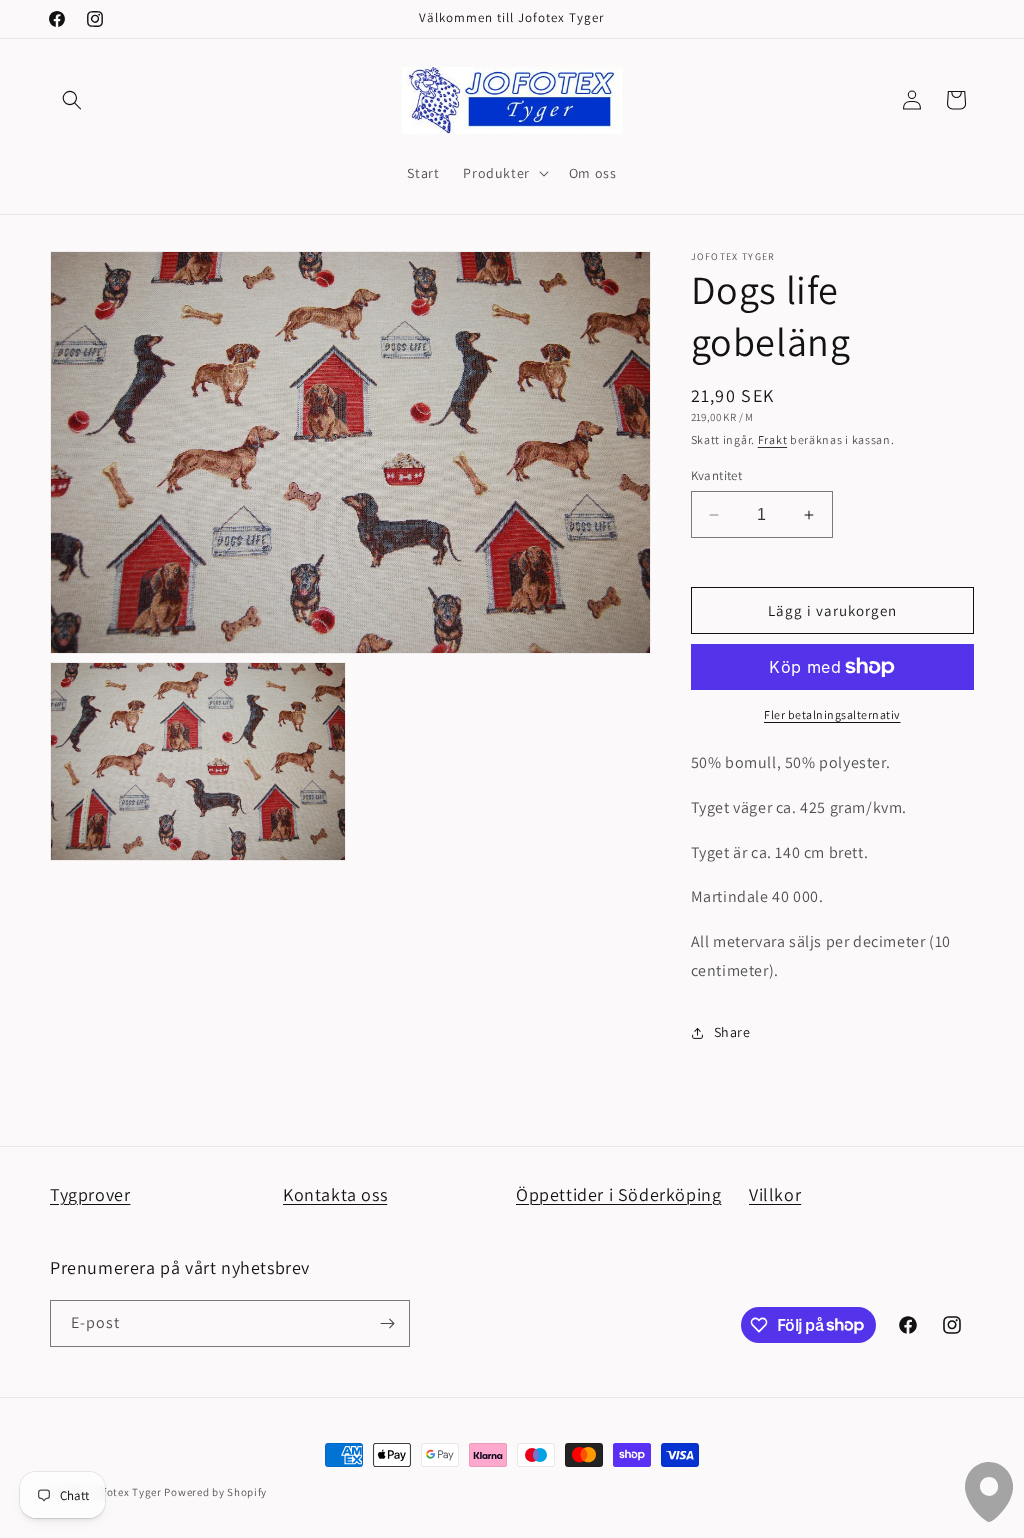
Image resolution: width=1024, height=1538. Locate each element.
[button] (72, 100)
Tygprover (90, 1194)
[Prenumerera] (387, 1323)
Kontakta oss (335, 1194)
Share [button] (732, 1032)
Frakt (773, 439)
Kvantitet (717, 475)
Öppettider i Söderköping (618, 1194)
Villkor (775, 1194)
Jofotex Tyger (126, 1492)
